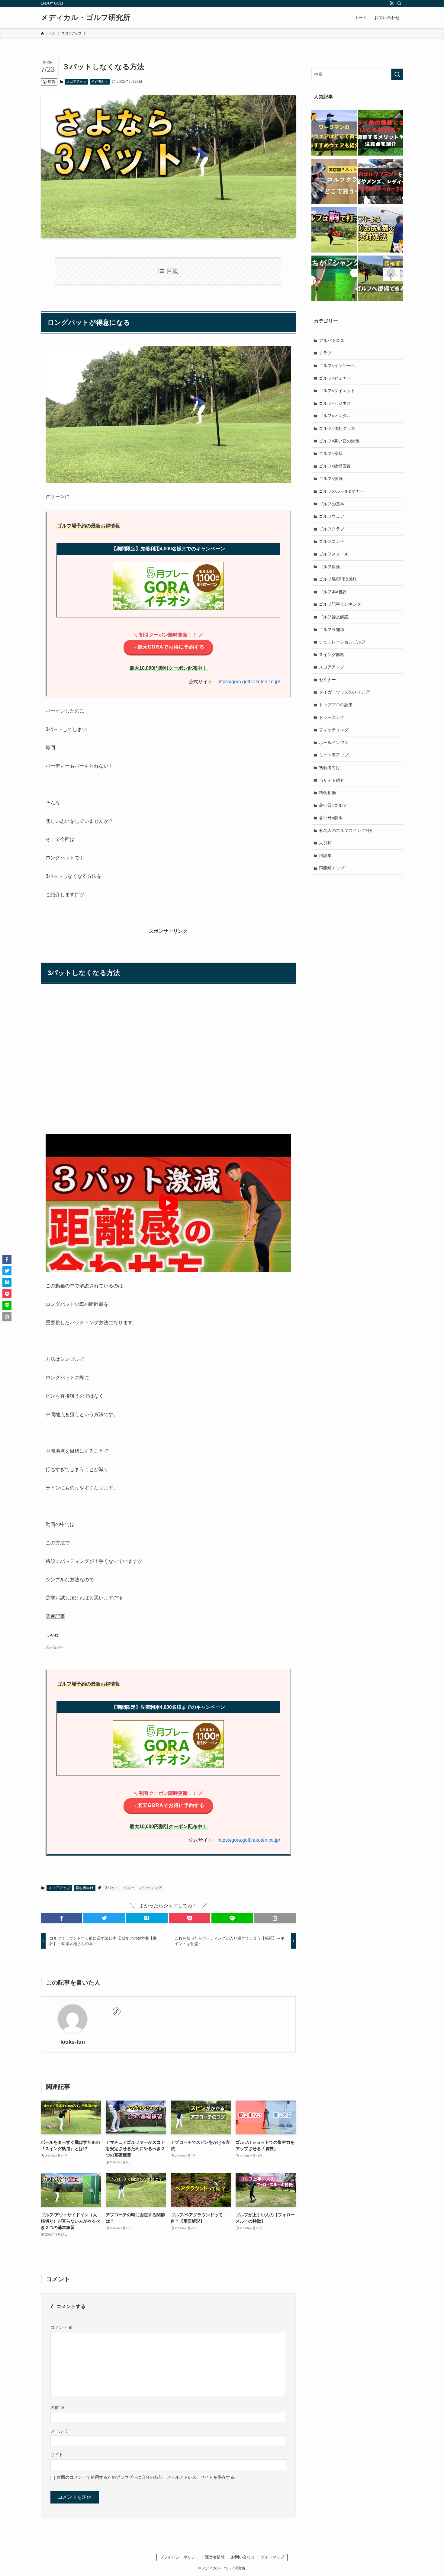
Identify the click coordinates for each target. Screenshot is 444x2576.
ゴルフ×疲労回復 (335, 466)
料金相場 (327, 793)
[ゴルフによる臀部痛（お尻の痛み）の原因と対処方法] (381, 231)
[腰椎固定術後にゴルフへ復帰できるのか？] (381, 279)
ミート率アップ (334, 755)
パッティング (151, 1888)
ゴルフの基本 (332, 504)
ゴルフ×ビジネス (335, 403)
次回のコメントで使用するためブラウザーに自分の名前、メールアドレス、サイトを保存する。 (148, 2477)
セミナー (327, 680)
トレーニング (332, 717)
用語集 (325, 855)
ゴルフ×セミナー (335, 378)
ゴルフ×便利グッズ (337, 428)
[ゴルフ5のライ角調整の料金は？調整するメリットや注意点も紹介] (381, 134)
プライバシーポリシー (179, 2557)
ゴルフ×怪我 (331, 453)
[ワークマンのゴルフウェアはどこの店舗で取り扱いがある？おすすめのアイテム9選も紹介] (334, 134)
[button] (61, 1918)
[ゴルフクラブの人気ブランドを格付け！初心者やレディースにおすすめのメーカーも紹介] (381, 182)
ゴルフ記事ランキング (340, 604)
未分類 (325, 843)
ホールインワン (334, 742)
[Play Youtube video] (168, 1203)
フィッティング (334, 730)
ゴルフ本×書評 (333, 592)
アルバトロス (332, 340)
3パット (112, 1888)
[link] (117, 2011)
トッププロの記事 (336, 705)
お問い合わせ (243, 2557)
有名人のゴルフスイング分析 (346, 830)
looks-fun (73, 2042)
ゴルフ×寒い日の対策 (339, 441)
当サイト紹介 (332, 780)
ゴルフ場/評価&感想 (338, 579)
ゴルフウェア (332, 516)
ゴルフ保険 (330, 567)
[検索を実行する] (397, 74)
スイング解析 (332, 655)
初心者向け (100, 82)
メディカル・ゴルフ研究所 (85, 18)
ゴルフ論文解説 (334, 617)
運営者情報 (215, 2557)
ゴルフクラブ (332, 529)
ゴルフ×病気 (331, 478)
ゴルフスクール (334, 554)
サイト (57, 2455)
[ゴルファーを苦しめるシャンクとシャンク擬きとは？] (334, 279)
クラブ (325, 353)
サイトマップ (272, 2557)
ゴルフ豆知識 (332, 630)
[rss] (391, 3)
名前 (57, 2407)
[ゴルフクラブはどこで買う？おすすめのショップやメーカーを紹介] (334, 182)
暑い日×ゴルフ (333, 805)
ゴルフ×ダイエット (337, 391)
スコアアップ (76, 82)
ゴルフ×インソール (337, 365)
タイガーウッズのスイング (344, 692)
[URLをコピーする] (275, 1918)
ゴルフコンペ (332, 541)
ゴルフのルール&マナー (341, 491)
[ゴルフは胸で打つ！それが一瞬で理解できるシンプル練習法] (334, 231)
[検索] (399, 3)
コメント (62, 2327)
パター (129, 1888)
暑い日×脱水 (331, 818)
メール (60, 2431)
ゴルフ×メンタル (335, 416)
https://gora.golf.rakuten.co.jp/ (249, 682)
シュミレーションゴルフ (342, 642)
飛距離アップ (332, 868)
